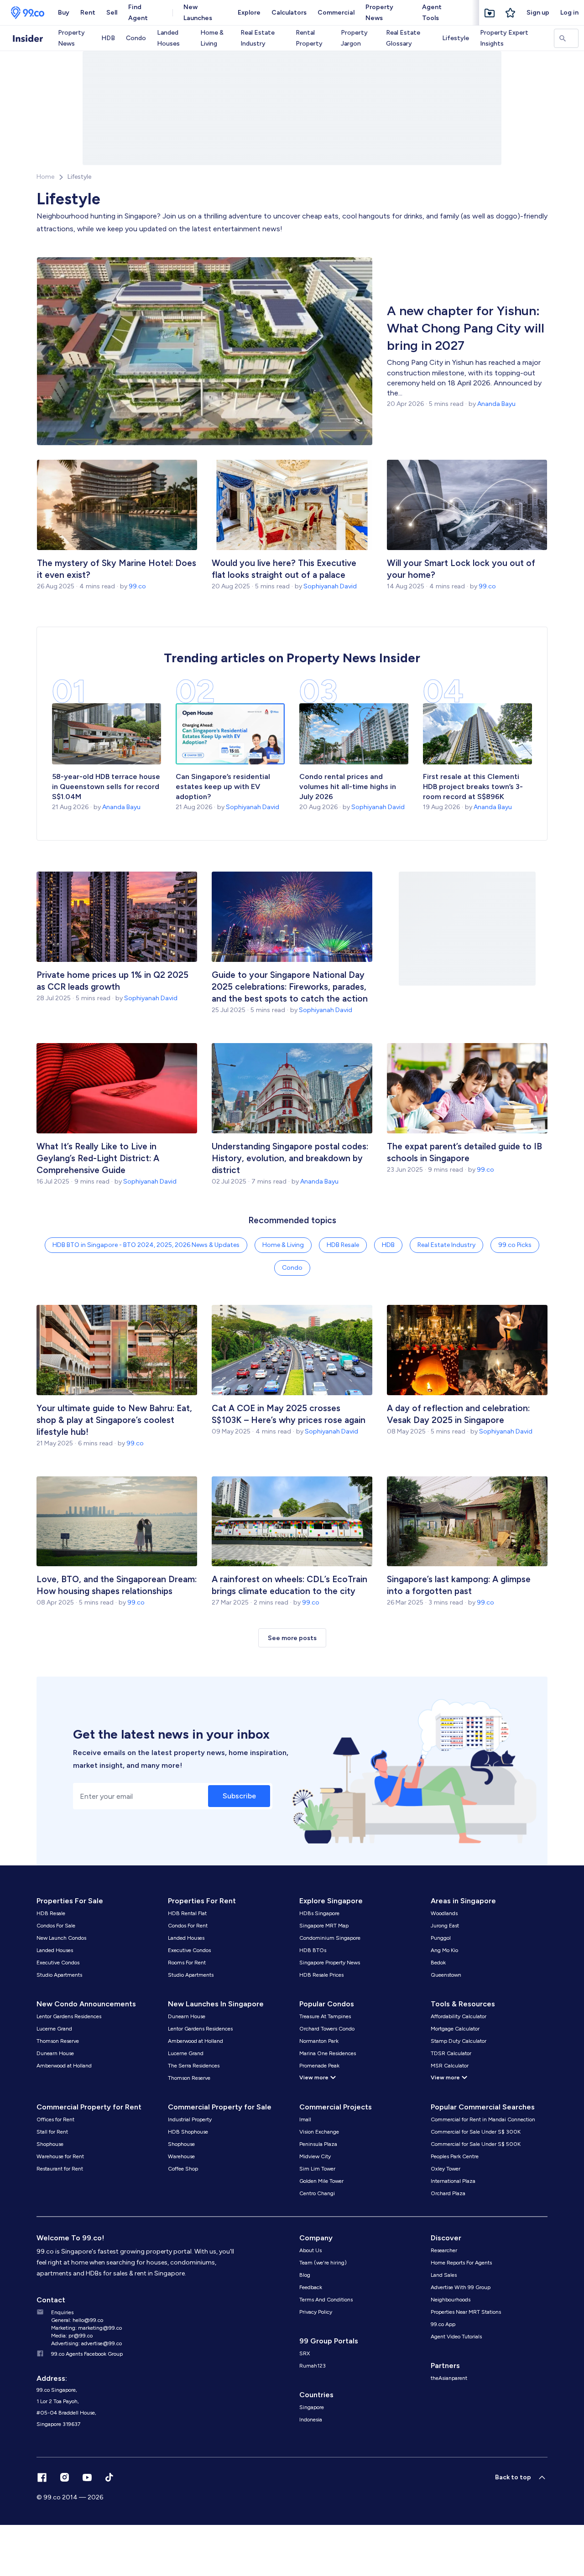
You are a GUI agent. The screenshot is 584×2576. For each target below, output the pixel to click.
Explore (249, 13)
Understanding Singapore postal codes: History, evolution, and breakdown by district (290, 1158)
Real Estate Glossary (403, 38)
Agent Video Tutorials (456, 2337)
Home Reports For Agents (461, 2263)
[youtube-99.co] (87, 2477)
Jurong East (445, 1926)
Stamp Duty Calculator (459, 2041)
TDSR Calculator (451, 2053)
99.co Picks (515, 1245)
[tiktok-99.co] (109, 2477)
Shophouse (50, 2144)
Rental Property (309, 38)
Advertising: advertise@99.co (86, 2343)
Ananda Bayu (496, 404)
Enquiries (62, 2312)
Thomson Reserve (58, 2041)
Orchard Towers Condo (327, 2029)
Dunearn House (55, 2053)
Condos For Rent (188, 1926)
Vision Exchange (319, 2132)
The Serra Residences (194, 2066)
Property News (379, 13)
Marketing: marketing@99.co (86, 2328)
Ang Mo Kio (444, 1950)
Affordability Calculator (459, 2016)
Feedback (311, 2287)
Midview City (315, 2156)
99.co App (443, 2324)
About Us (310, 2250)
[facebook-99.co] (42, 2477)
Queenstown (446, 1975)
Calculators (289, 13)
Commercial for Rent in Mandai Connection (483, 2119)
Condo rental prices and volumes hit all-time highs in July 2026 (348, 787)
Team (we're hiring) (323, 2263)
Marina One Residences (328, 2053)
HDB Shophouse (188, 2132)
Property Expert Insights (504, 38)
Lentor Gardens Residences (69, 2016)
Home (45, 177)
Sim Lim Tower (317, 2169)
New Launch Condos (61, 1938)
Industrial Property (190, 2119)
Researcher (444, 2250)
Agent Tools (432, 13)
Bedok (438, 1963)
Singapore (312, 2407)
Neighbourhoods (451, 2300)
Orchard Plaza (448, 2193)
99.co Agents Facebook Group (87, 2354)
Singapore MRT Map (324, 1926)
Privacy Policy (316, 2312)
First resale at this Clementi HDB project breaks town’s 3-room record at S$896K (473, 787)
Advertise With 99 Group (461, 2287)
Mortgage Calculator (455, 2029)
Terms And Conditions (326, 2300)
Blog (305, 2275)
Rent (88, 13)
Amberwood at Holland (64, 2066)
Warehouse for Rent (60, 2156)
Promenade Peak (319, 2066)
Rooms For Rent (187, 1963)
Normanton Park (319, 2041)
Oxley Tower (446, 2169)
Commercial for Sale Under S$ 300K (476, 2132)
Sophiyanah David (330, 586)
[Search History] (511, 13)
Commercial (336, 13)
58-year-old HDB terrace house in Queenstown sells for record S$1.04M (106, 787)
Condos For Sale (56, 1926)
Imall (305, 2119)
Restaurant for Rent (60, 2169)
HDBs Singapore (319, 1913)
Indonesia (311, 2420)
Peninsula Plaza (318, 2144)
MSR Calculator (450, 2066)
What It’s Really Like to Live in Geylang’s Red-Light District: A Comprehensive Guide (98, 1158)
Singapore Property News (330, 1963)
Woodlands (444, 1913)
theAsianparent (449, 2378)
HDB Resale (343, 1245)
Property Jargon (354, 38)
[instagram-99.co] (65, 2477)
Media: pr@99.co (72, 2336)
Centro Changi (317, 2193)
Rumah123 (313, 2366)
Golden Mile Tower (321, 2181)
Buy (64, 13)
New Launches (198, 13)
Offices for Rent (55, 2119)
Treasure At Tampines (325, 2016)
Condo (136, 38)
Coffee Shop (183, 2169)
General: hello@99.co (77, 2320)
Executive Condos (58, 1963)
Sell (112, 13)
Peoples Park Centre (455, 2156)
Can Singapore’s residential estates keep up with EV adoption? (223, 787)
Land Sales (444, 2275)
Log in (569, 13)
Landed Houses (168, 38)
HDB (108, 38)
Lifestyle (456, 38)
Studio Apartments (59, 1975)
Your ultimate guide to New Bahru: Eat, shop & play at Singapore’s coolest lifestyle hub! (114, 1420)
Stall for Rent (52, 2132)
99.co (137, 586)
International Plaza (453, 2181)
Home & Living (212, 38)
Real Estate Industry (258, 38)
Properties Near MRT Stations (466, 2312)
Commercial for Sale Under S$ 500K (476, 2144)
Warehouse (181, 2156)
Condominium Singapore (330, 1938)
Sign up (538, 13)
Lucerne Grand (54, 2029)
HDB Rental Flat (187, 1913)
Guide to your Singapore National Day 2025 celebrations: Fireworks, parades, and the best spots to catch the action (290, 987)
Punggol (441, 1938)
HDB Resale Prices (321, 1975)
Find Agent (138, 13)
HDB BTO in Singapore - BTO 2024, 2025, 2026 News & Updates (146, 1245)
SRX (305, 2353)
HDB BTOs (313, 1950)
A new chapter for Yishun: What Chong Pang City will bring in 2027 (466, 328)
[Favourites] (490, 13)
